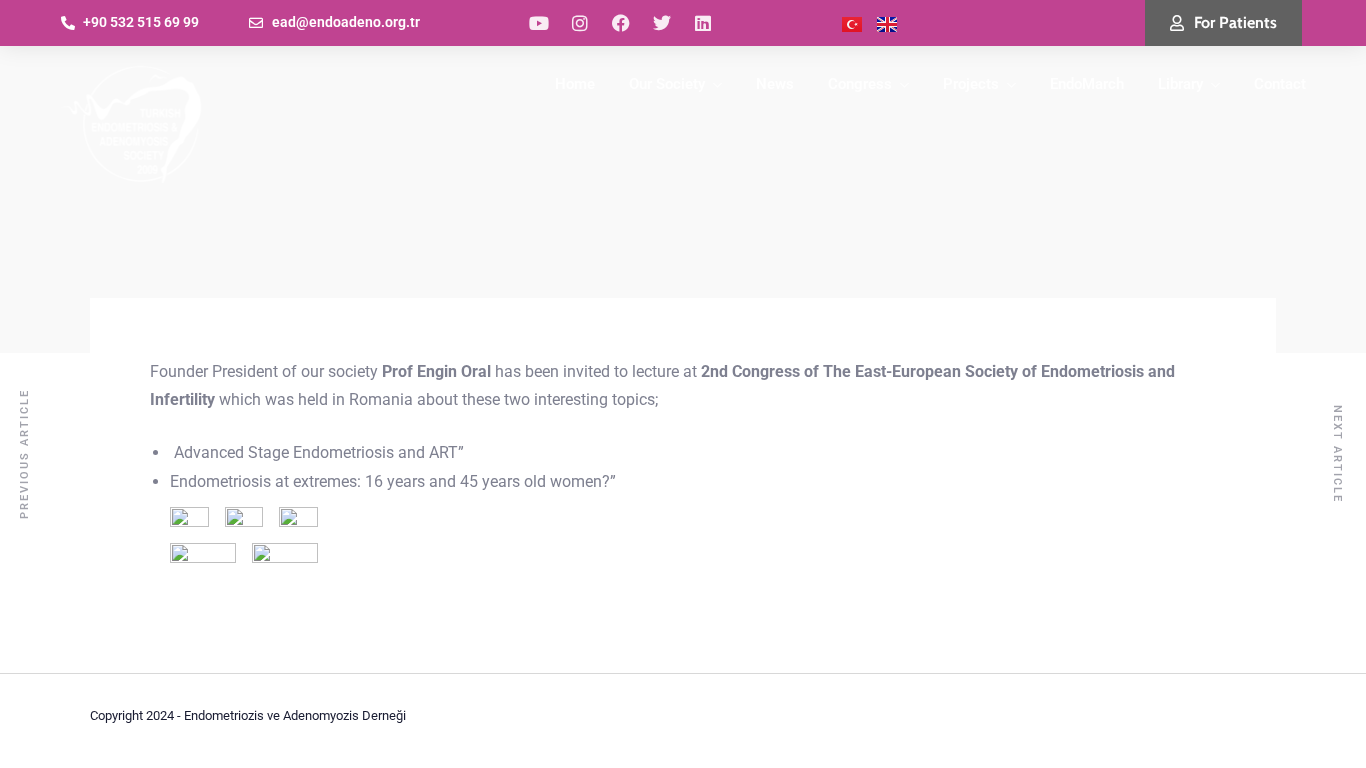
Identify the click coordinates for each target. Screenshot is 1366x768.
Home (575, 84)
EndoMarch (1087, 84)
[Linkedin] (703, 23)
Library (1180, 84)
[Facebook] (621, 23)
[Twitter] (662, 23)
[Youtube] (539, 23)
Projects (971, 84)
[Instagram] (580, 23)
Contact (1280, 84)
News (775, 84)
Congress (860, 84)
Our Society (667, 84)
